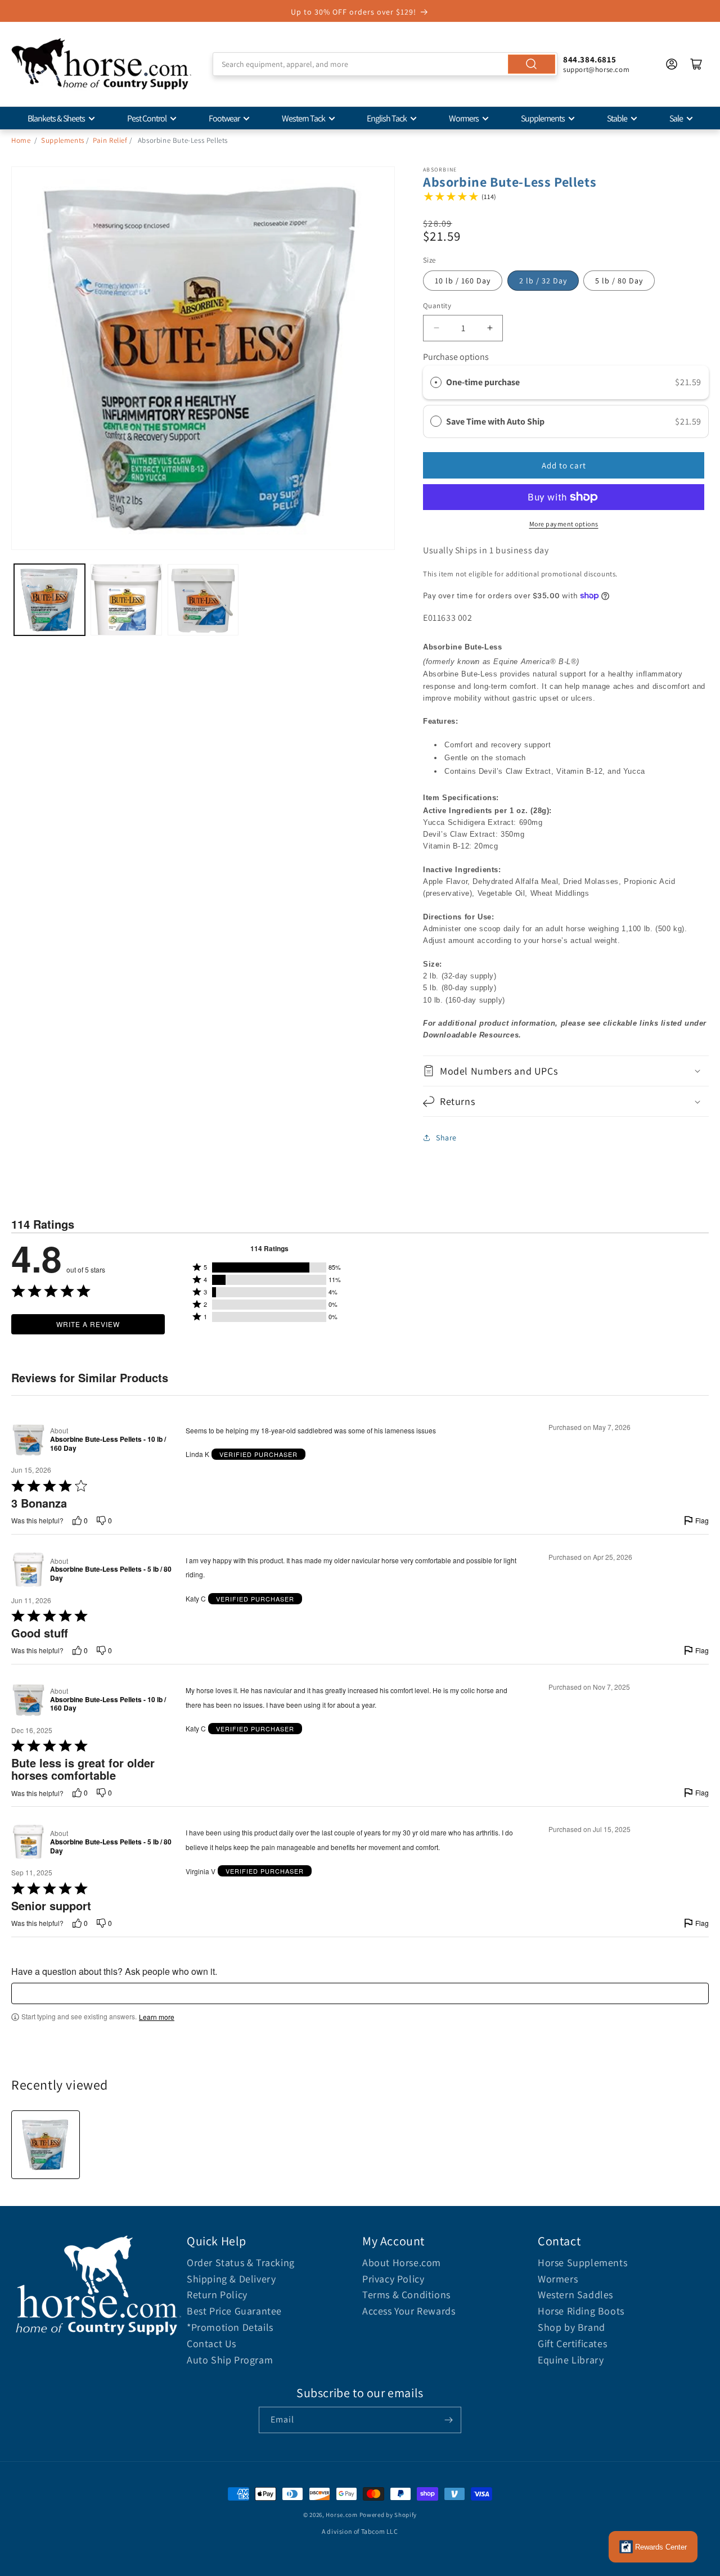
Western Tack (303, 118)
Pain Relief (110, 140)
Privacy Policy (393, 2279)
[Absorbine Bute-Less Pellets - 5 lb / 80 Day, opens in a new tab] (28, 1570)
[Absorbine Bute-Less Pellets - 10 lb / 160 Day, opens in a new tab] (28, 1440)
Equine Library (571, 2360)
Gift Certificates (572, 2343)
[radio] (436, 382)
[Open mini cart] (696, 64)
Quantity (437, 306)
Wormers (464, 118)
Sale (676, 118)
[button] (566, 1071)
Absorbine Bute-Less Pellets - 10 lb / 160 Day (108, 1444)
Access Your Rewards (409, 2311)
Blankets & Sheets (56, 118)
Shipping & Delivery (231, 2279)
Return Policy (217, 2295)
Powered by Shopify (388, 2515)
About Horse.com (402, 2263)
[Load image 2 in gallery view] (126, 599)
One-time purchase (483, 382)
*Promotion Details (230, 2327)
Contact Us (211, 2343)
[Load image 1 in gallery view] (49, 599)
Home (21, 140)
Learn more (157, 2017)
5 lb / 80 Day (619, 281)
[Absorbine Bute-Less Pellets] (46, 2145)
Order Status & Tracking (241, 2263)
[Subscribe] (448, 2420)
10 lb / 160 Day (463, 281)
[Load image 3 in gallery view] (203, 599)
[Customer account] (672, 64)
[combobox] (385, 64)
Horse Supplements (582, 2263)
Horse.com (341, 2515)
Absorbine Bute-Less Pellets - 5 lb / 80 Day (111, 1574)
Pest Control (147, 118)
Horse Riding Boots (581, 2311)
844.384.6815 (589, 59)
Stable (617, 118)
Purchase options (456, 357)
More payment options (564, 524)
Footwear (224, 118)
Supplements (543, 118)
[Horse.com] (101, 64)
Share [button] (446, 1138)
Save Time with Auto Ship (496, 421)
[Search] (532, 64)
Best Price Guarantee (234, 2311)
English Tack (387, 118)
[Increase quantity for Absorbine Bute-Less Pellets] (490, 328)
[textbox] (360, 1993)
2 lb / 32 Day (543, 281)
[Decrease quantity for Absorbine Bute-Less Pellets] (436, 328)
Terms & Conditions (406, 2295)
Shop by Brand (571, 2327)
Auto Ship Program (230, 2360)
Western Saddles (575, 2295)
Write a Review (88, 1324)
